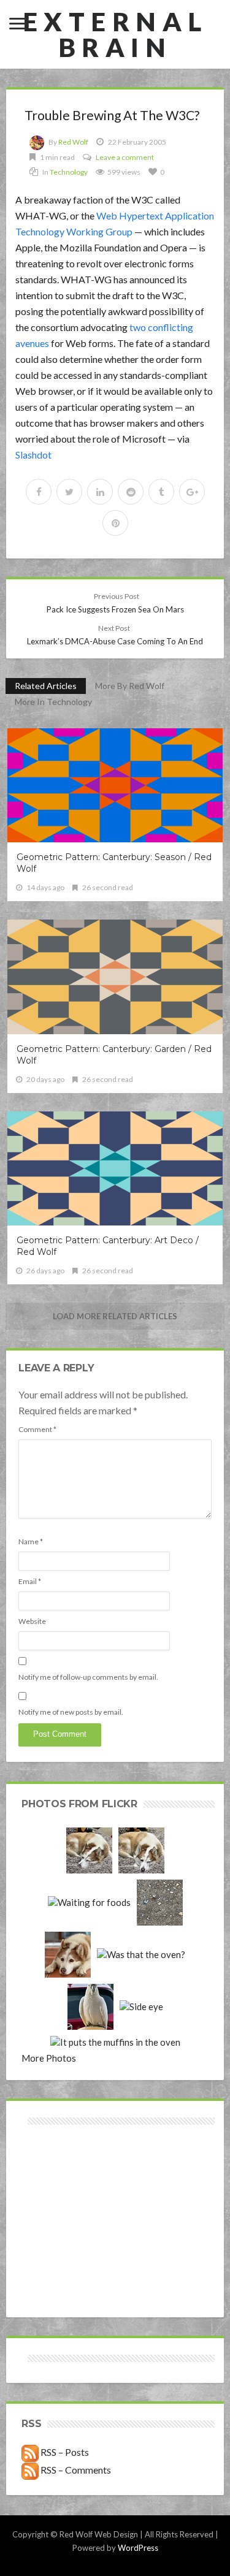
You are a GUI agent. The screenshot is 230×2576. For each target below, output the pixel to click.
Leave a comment (125, 157)
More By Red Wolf (130, 686)
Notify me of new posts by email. (71, 1712)
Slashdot (33, 455)
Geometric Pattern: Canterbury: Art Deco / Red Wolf (108, 1246)
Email (30, 1581)
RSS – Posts (64, 2452)
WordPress (138, 2548)
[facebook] (39, 492)
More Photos (49, 2058)
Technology (69, 172)
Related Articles (46, 686)
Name (31, 1541)
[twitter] (69, 492)
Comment (37, 1429)
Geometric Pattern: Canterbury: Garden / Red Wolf (114, 1055)
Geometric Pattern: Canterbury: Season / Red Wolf (114, 863)
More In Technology (53, 702)
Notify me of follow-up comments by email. (88, 1677)
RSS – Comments (75, 2470)
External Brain (115, 34)
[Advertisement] (68, 2172)
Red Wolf (73, 142)
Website (32, 1621)
